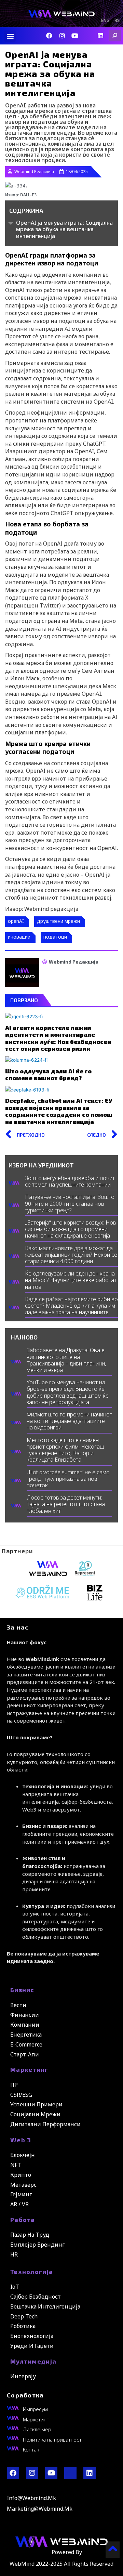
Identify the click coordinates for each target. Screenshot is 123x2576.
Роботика (23, 2326)
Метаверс (23, 2185)
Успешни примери (36, 2104)
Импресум (35, 2409)
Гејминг (21, 2194)
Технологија (32, 2272)
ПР (14, 2085)
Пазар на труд (30, 2235)
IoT (15, 2287)
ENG (105, 21)
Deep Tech (24, 2316)
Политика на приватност (52, 2440)
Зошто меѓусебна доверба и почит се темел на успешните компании (70, 1181)
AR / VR (19, 2204)
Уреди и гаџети (32, 2346)
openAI (16, 921)
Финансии (25, 2015)
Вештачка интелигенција (45, 2306)
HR (14, 2254)
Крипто (21, 2175)
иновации (19, 937)
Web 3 (21, 2140)
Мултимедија (33, 2361)
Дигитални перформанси (45, 2124)
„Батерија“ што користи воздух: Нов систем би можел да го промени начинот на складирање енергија (71, 1229)
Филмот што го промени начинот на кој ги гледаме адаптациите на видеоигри (69, 1421)
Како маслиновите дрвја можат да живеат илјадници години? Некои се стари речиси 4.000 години (71, 1255)
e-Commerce (26, 2044)
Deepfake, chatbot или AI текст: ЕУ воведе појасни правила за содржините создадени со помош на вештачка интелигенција (59, 1111)
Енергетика (26, 2035)
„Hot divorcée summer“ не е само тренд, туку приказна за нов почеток (68, 1479)
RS (117, 21)
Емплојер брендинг (37, 2245)
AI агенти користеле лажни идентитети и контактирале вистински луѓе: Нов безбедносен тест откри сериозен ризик (58, 1038)
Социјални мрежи (35, 2114)
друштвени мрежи (58, 921)
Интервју (23, 2376)
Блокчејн (23, 2155)
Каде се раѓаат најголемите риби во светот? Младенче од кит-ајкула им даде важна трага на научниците (71, 1306)
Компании (25, 2025)
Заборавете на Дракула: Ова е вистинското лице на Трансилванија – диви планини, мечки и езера (66, 1360)
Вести (18, 2005)
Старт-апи (25, 2054)
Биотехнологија (32, 2336)
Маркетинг (29, 2069)
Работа (23, 2220)
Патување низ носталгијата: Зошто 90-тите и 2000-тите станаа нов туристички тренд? (70, 1203)
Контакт (32, 2449)
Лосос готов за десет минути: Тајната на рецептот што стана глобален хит (66, 1504)
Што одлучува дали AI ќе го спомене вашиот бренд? (48, 1074)
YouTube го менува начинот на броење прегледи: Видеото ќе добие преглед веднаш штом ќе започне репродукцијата (68, 1392)
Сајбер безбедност (36, 2297)
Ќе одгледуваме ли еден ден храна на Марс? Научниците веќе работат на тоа (71, 1280)
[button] (10, 36)
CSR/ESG (21, 2095)
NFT (16, 2165)
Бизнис (22, 1990)
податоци (55, 937)
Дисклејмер (37, 2429)
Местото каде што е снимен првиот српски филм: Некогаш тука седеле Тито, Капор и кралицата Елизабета (65, 1450)
